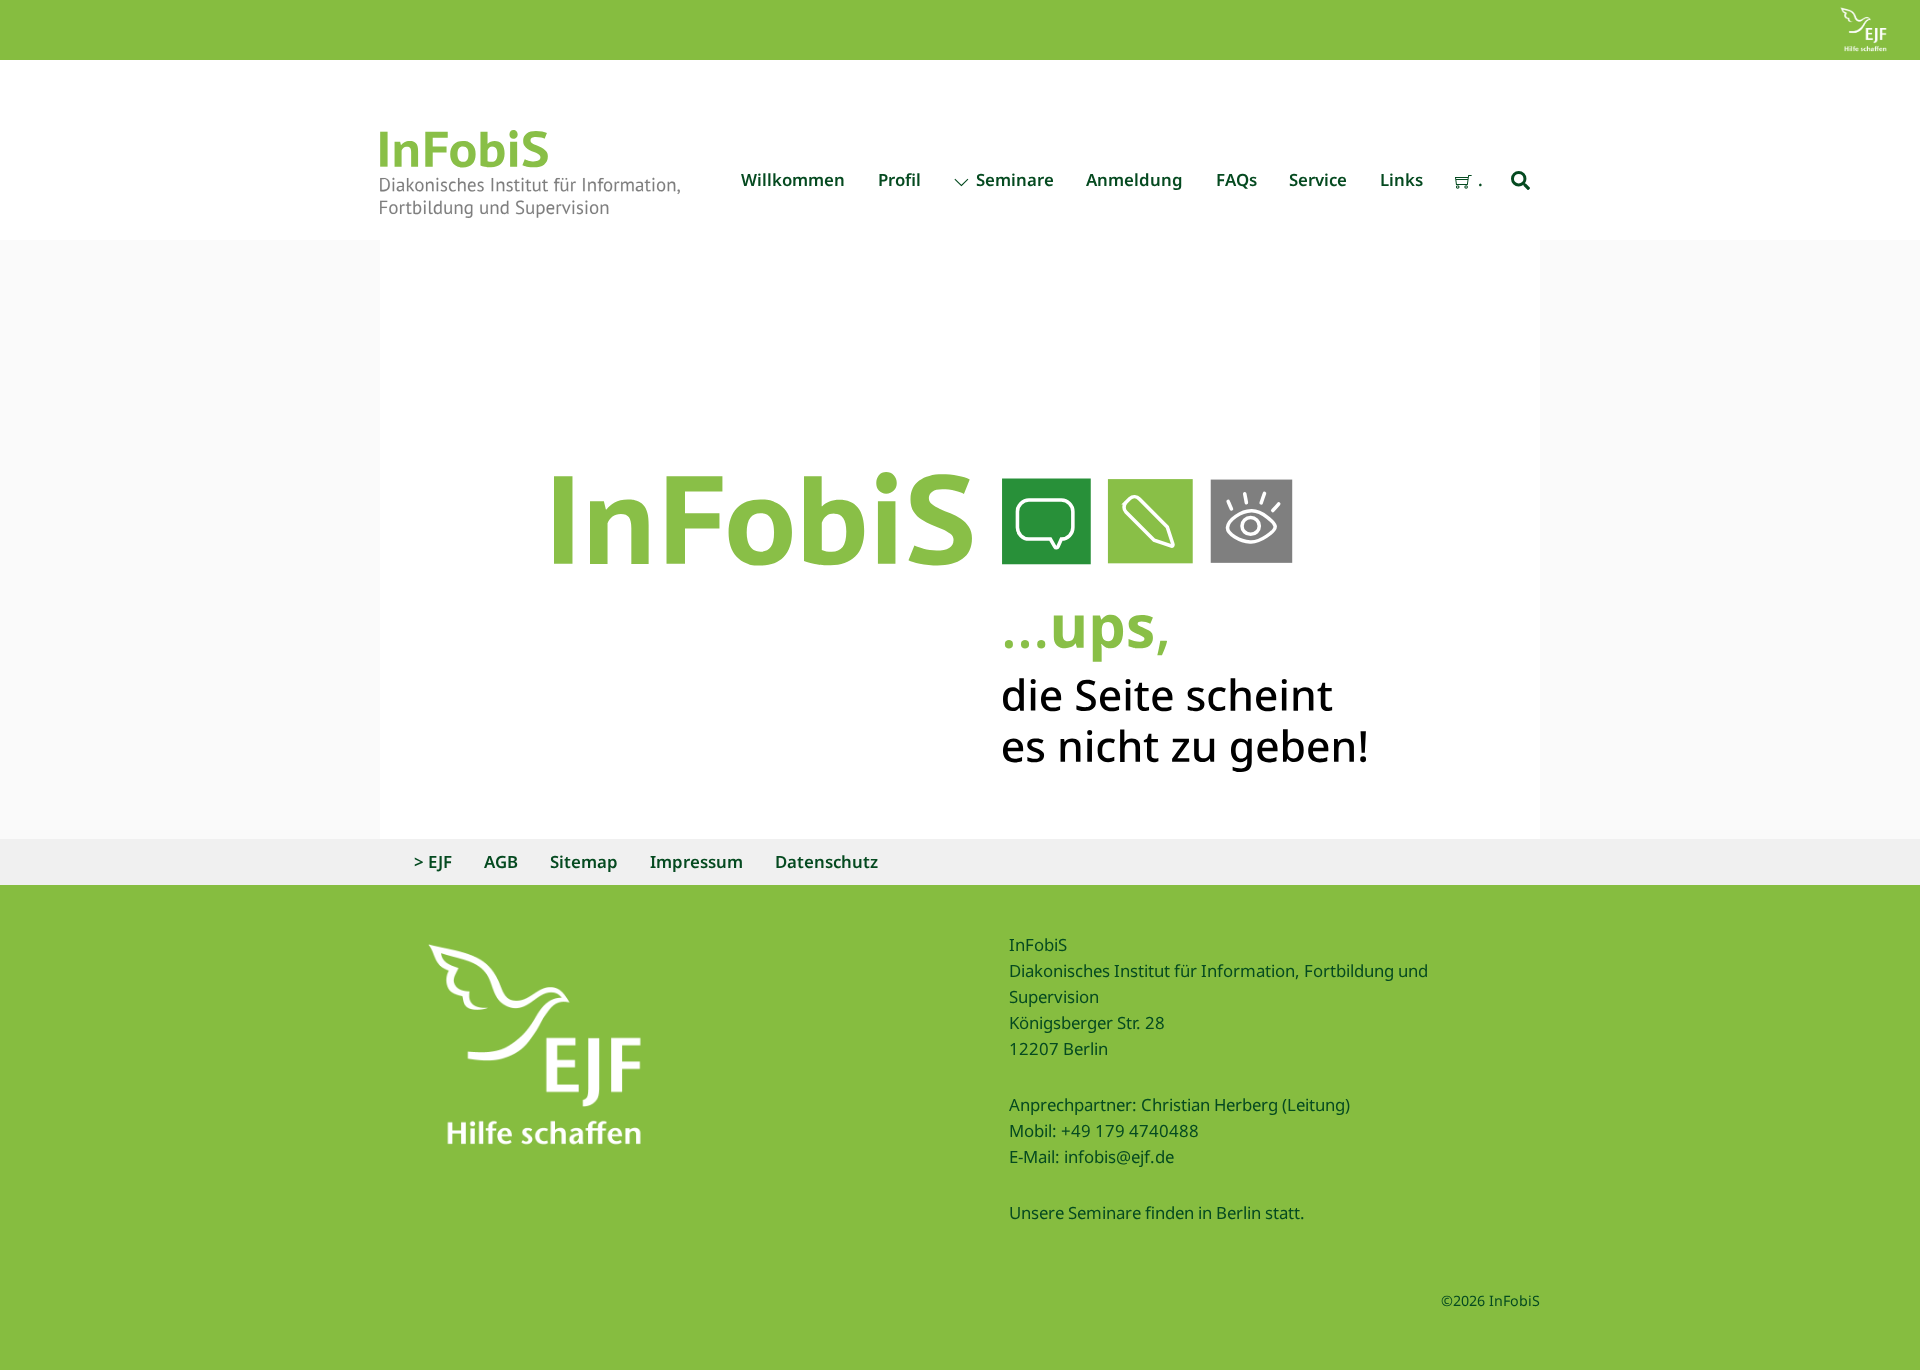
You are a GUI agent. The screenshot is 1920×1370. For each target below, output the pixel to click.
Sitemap (584, 861)
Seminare (1013, 179)
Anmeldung (1134, 179)
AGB (501, 861)
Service (1318, 179)
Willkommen (793, 179)
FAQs (1236, 179)
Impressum (696, 861)
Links (1401, 179)
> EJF (433, 861)
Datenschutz (826, 861)
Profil (899, 179)
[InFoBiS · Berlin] (530, 206)
